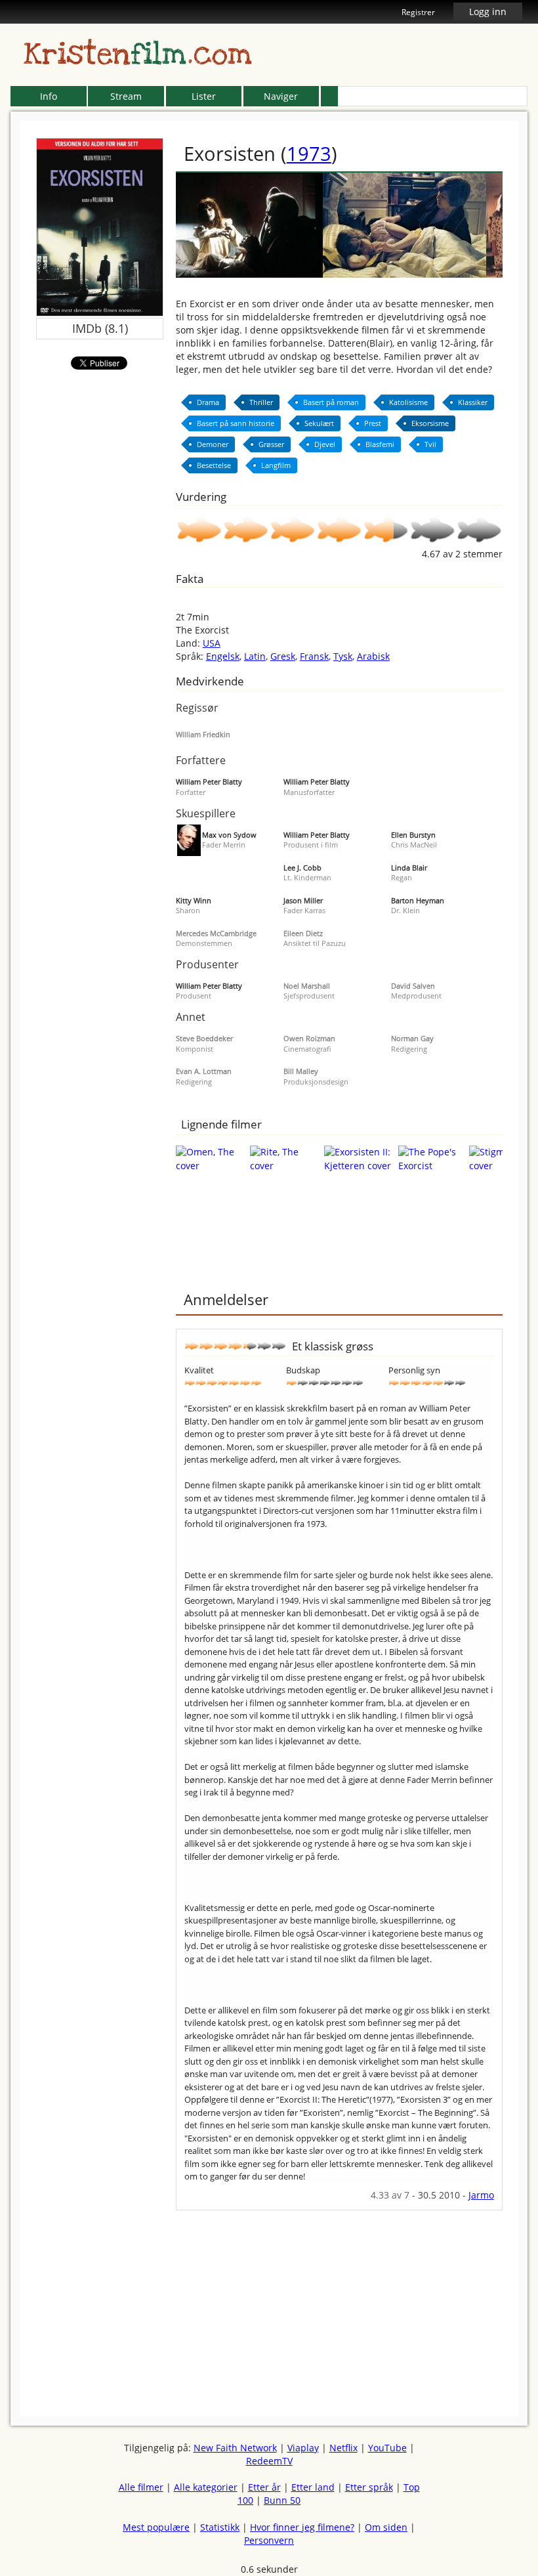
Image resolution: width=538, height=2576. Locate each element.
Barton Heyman (418, 900)
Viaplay (303, 2448)
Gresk (283, 656)
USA (212, 643)
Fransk (314, 656)
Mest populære (156, 2527)
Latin (255, 656)
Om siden (386, 2527)
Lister (204, 96)
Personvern (269, 2540)
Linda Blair (409, 868)
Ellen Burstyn (413, 835)
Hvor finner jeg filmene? (302, 2527)
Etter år (264, 2487)
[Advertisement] (339, 2302)
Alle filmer (141, 2487)
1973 (309, 153)
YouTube (387, 2448)
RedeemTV (269, 2461)
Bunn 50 (282, 2500)
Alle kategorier (206, 2487)
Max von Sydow (229, 835)
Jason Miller (303, 900)
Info (49, 96)
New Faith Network (235, 2448)
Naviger (281, 96)
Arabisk (373, 656)
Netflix (343, 2448)
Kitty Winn (194, 900)
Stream (126, 96)
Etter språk (369, 2487)
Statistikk (220, 2527)
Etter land (313, 2487)
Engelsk (223, 656)
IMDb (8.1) (100, 328)
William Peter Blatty (209, 782)
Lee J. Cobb (302, 868)
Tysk (343, 656)
